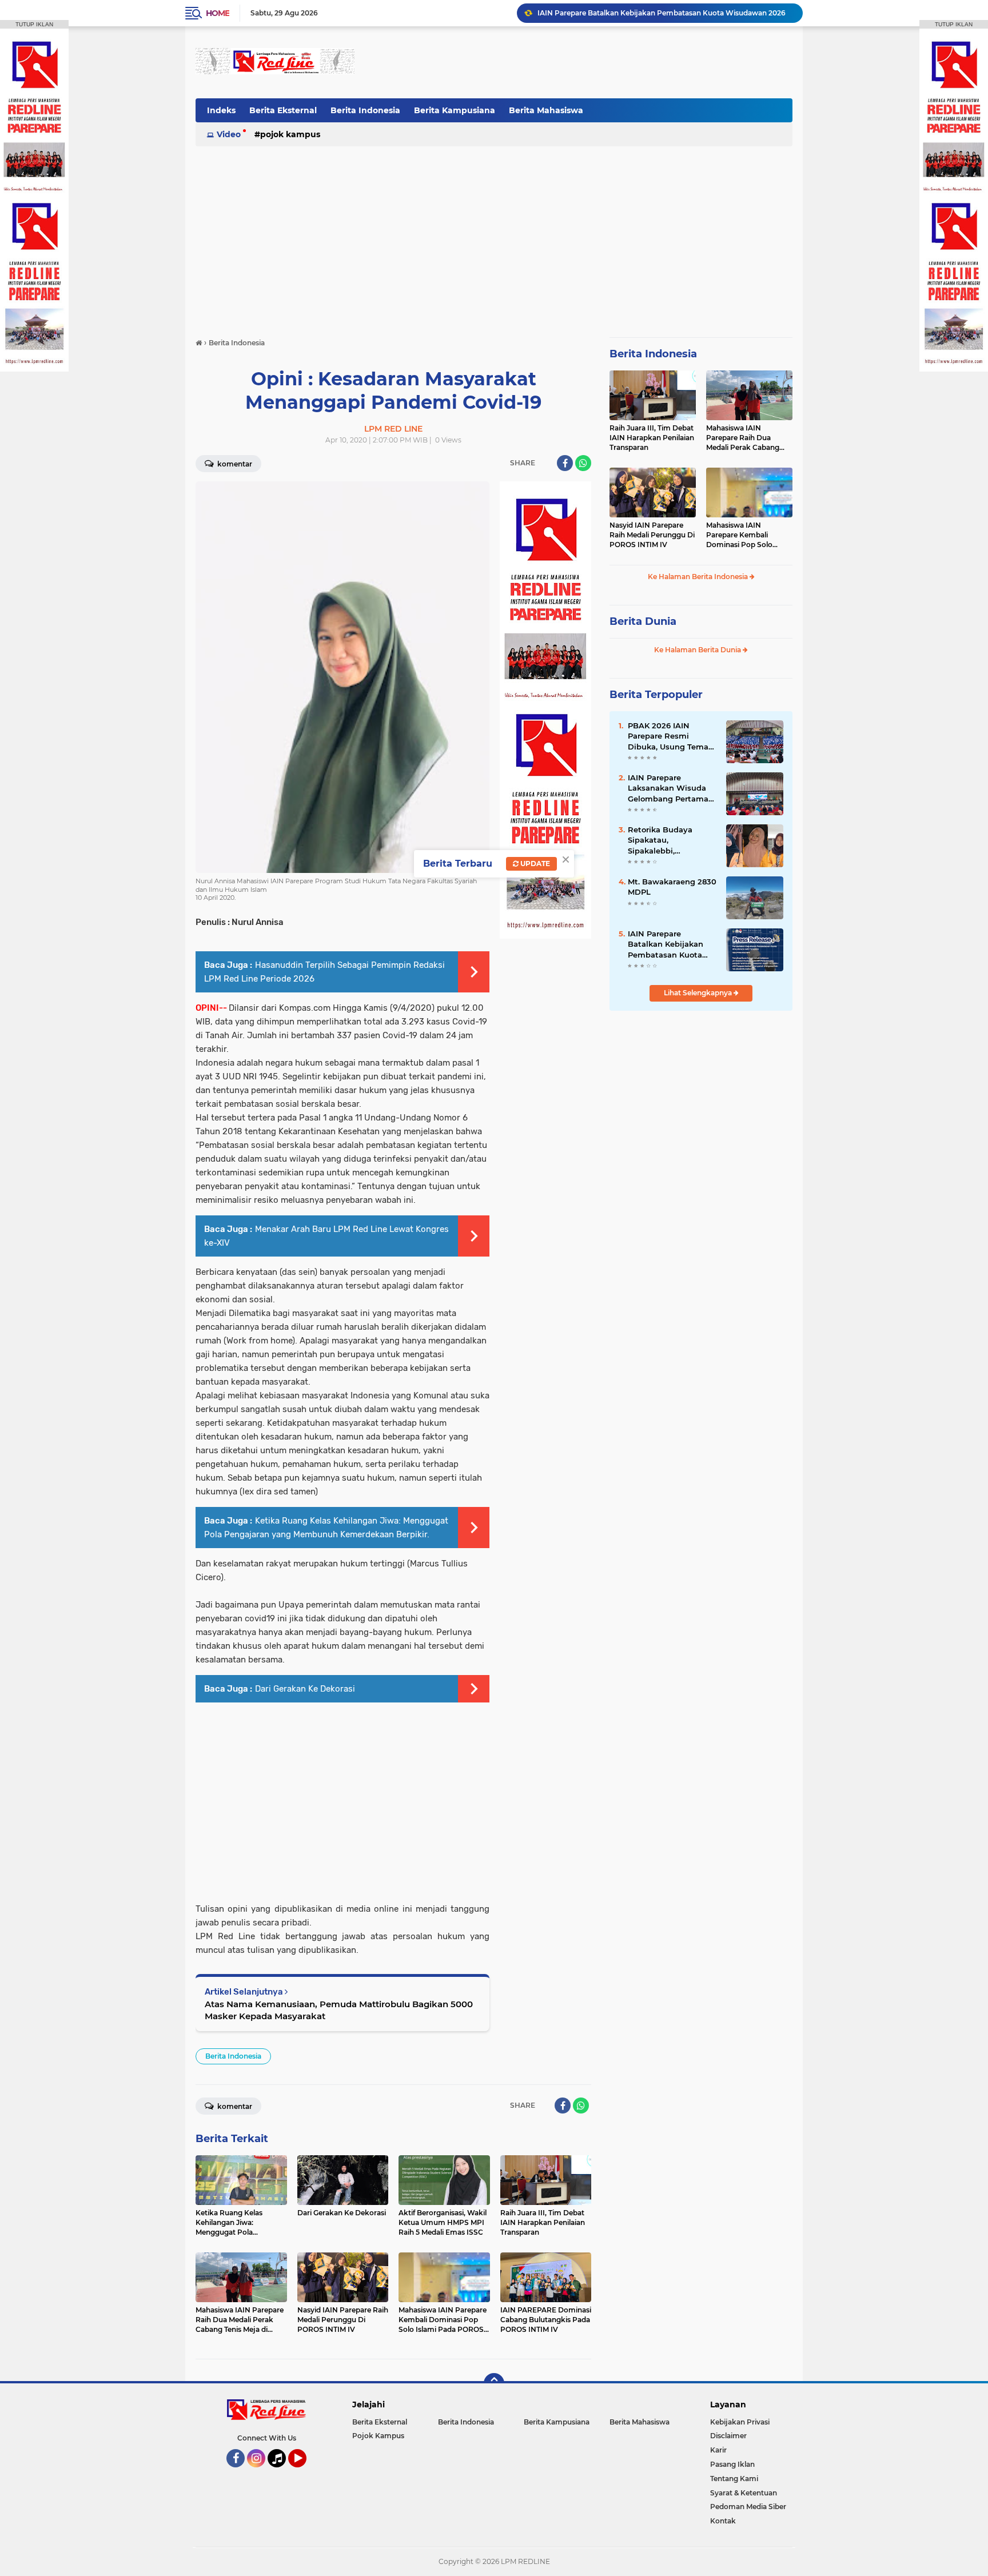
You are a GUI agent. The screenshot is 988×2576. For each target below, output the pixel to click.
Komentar (234, 464)
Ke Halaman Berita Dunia (698, 650)
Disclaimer (728, 2436)
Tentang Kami (734, 2479)
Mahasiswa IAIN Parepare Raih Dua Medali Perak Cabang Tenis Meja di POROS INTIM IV (743, 438)
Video (229, 134)
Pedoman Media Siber (748, 2507)
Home (218, 13)
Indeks (221, 110)
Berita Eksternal (283, 110)
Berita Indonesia (365, 110)
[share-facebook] (565, 463)
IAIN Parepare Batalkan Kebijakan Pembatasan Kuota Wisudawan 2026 (666, 944)
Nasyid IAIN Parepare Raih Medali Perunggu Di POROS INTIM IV (652, 535)
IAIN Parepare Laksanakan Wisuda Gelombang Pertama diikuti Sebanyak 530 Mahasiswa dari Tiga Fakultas (669, 788)
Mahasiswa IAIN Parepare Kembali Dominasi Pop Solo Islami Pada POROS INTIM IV (740, 535)
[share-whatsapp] (583, 463)
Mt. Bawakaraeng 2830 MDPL (672, 887)
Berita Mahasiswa (546, 110)
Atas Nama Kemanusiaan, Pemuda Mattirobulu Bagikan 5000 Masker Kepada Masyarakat (339, 2010)
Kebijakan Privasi (740, 2422)
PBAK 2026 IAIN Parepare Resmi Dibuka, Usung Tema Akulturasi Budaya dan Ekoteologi (672, 736)
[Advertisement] (584, 62)
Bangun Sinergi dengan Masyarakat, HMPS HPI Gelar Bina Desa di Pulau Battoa (665, 13)
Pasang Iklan (732, 2464)
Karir (718, 2450)
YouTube (305, 2473)
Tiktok (280, 2473)
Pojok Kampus (290, 134)
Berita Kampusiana (455, 110)
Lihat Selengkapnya (699, 993)
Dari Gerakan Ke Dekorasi (305, 1689)
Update (534, 864)
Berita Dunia (643, 621)
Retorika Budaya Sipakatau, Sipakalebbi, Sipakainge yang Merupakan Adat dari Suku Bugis (669, 840)
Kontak (723, 2521)
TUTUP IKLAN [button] (34, 24)
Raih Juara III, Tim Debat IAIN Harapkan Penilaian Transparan (652, 438)
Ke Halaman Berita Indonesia (699, 577)
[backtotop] (494, 2383)
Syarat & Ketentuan (744, 2493)
